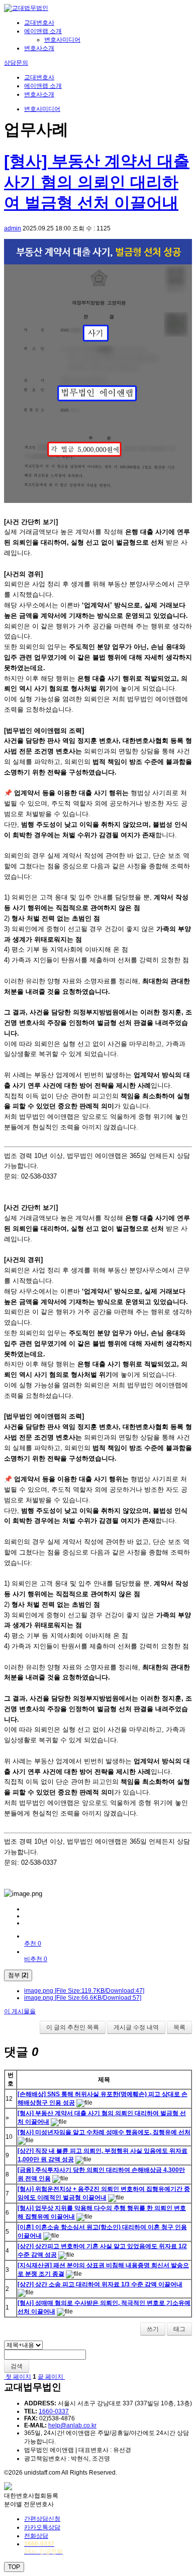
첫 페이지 (18, 2377)
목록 (179, 2027)
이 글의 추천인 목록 (73, 2027)
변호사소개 (39, 48)
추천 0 (33, 1944)
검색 (17, 2366)
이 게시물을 (20, 2011)
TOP (14, 2567)
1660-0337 (54, 2411)
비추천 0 (36, 1959)
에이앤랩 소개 (43, 31)
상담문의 (16, 63)
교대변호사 (39, 23)
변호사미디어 (62, 40)
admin (13, 228)
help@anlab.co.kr (72, 2425)
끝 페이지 (51, 2377)
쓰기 (153, 2329)
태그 (179, 2329)
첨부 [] (18, 1975)
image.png (84, 1991)
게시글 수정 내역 (136, 2027)
